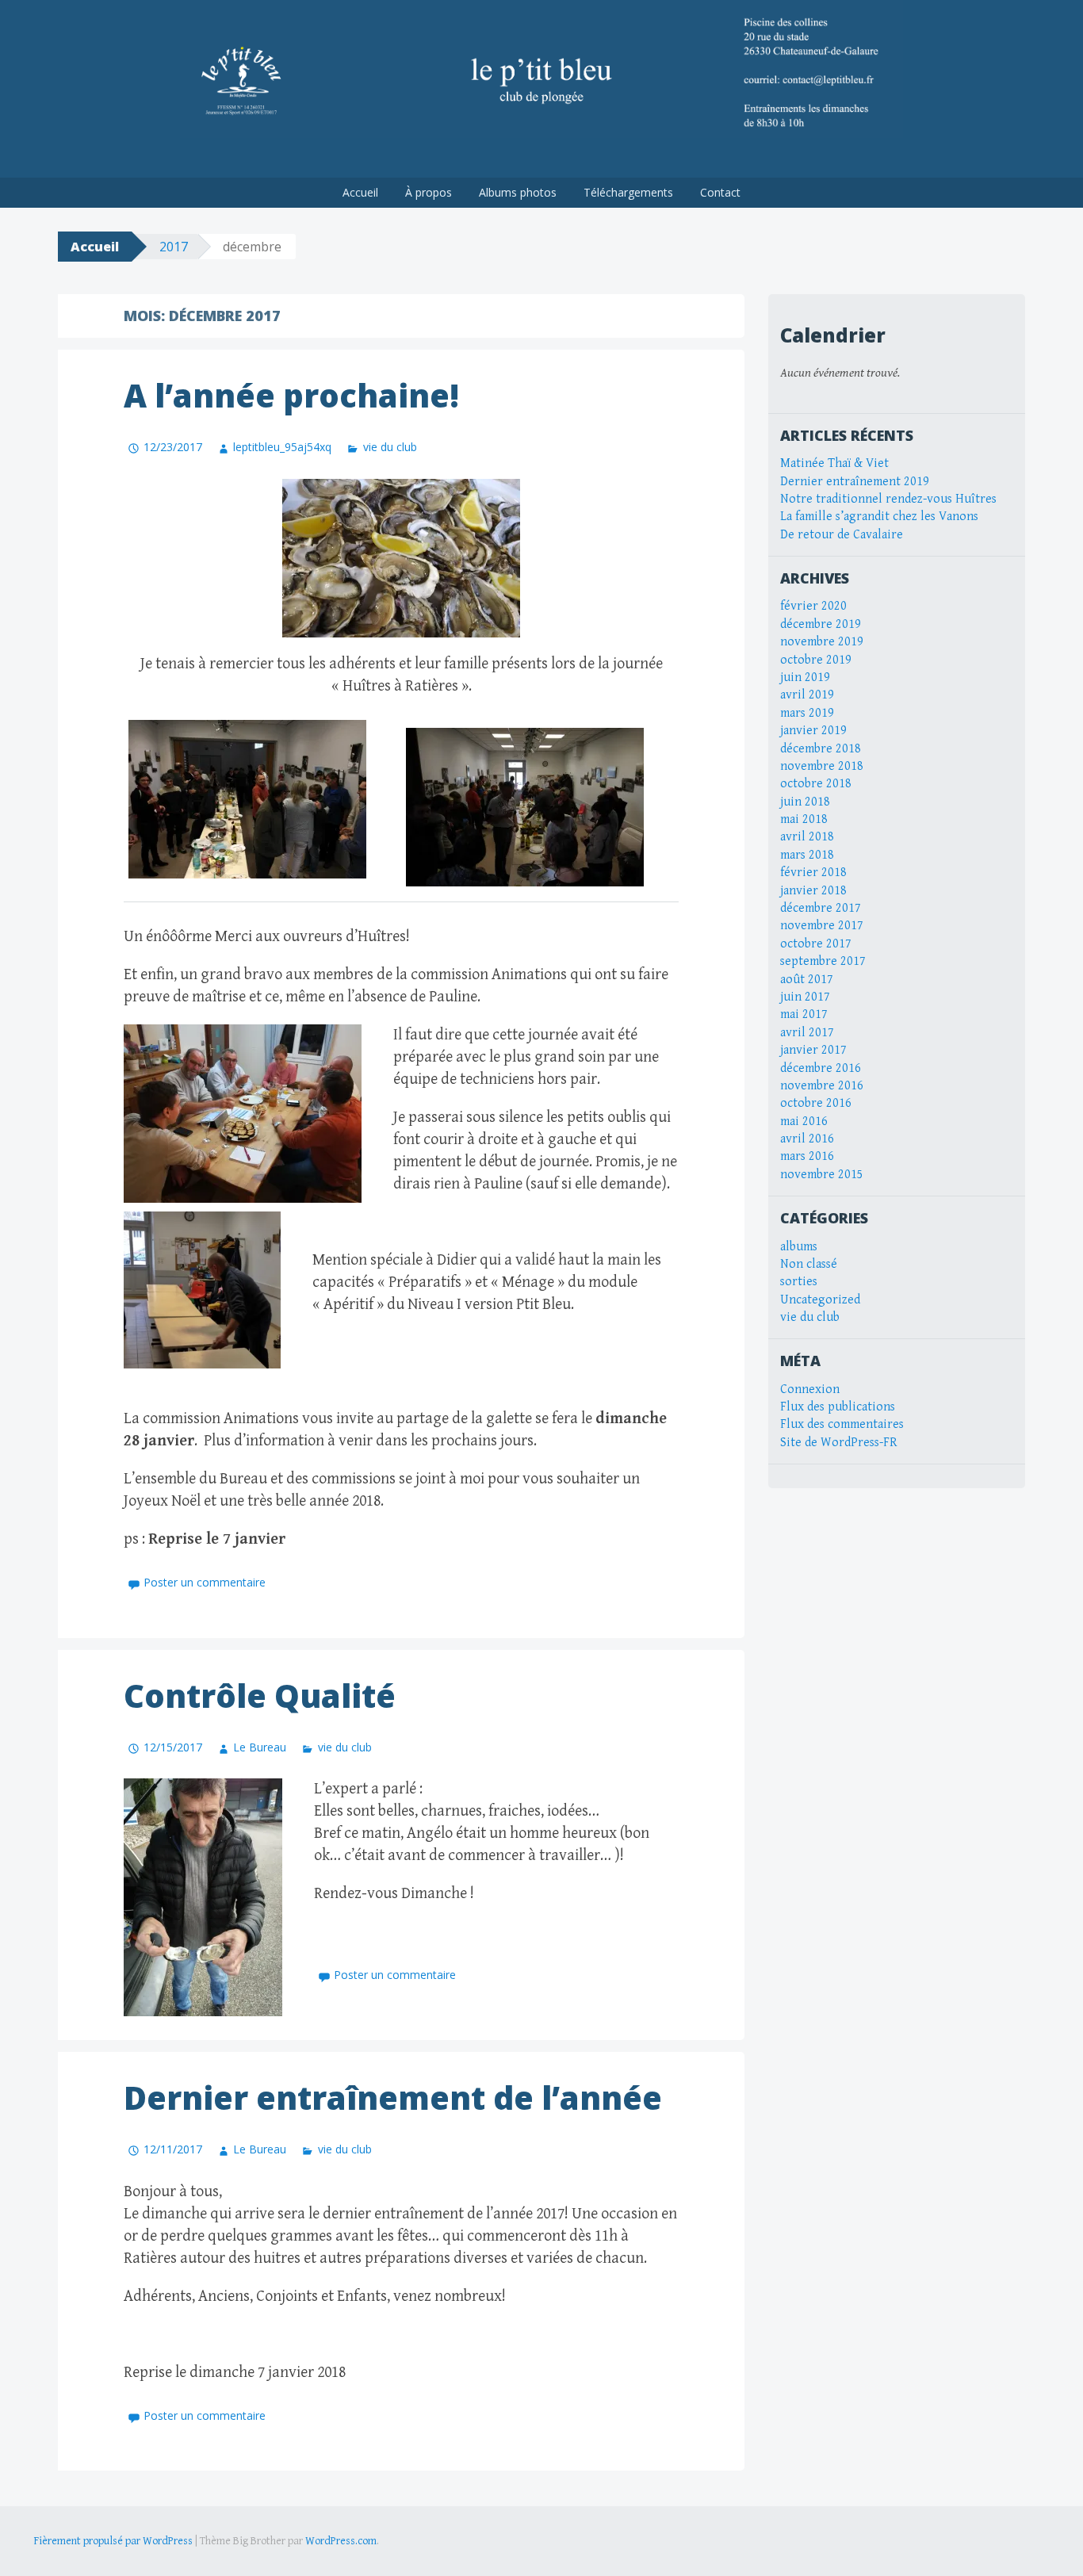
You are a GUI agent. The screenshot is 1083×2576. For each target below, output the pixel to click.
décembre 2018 (821, 749)
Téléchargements (628, 192)
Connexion (810, 1389)
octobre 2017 (816, 944)
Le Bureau (260, 1747)
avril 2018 (807, 837)
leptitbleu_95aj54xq (282, 447)
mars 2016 (807, 1156)
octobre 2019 (816, 660)
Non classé (809, 1264)
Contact (720, 192)
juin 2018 (805, 802)
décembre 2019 (821, 624)
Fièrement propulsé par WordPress (113, 2541)
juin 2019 (805, 677)
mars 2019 (807, 713)
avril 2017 (807, 1033)
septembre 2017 (823, 961)
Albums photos (518, 192)
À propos (429, 192)
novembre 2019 (822, 642)
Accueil (360, 192)
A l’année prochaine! (291, 395)
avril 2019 (807, 695)
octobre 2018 (816, 784)
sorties (799, 1282)
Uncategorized (820, 1300)
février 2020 (813, 606)
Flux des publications (838, 1407)
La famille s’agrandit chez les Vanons (879, 517)
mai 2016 (804, 1121)
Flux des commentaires (842, 1424)
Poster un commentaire (205, 1582)
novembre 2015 (822, 1175)
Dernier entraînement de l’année (393, 2098)
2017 (174, 247)
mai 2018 (804, 819)
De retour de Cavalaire (842, 535)
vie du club (390, 447)
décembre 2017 (821, 908)
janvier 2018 (813, 891)
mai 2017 (804, 1014)
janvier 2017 (813, 1050)
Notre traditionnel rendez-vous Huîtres (888, 499)
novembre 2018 (822, 766)
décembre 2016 (821, 1068)
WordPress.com (341, 2541)
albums (799, 1247)
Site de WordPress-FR (839, 1443)
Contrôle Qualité (260, 1696)
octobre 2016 (816, 1103)
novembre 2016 (822, 1086)
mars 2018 (807, 855)
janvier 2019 (813, 731)
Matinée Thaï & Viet (834, 463)
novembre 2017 (822, 926)
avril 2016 (807, 1139)
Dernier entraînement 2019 (855, 482)
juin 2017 (805, 997)
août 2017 (807, 980)
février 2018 (813, 873)
